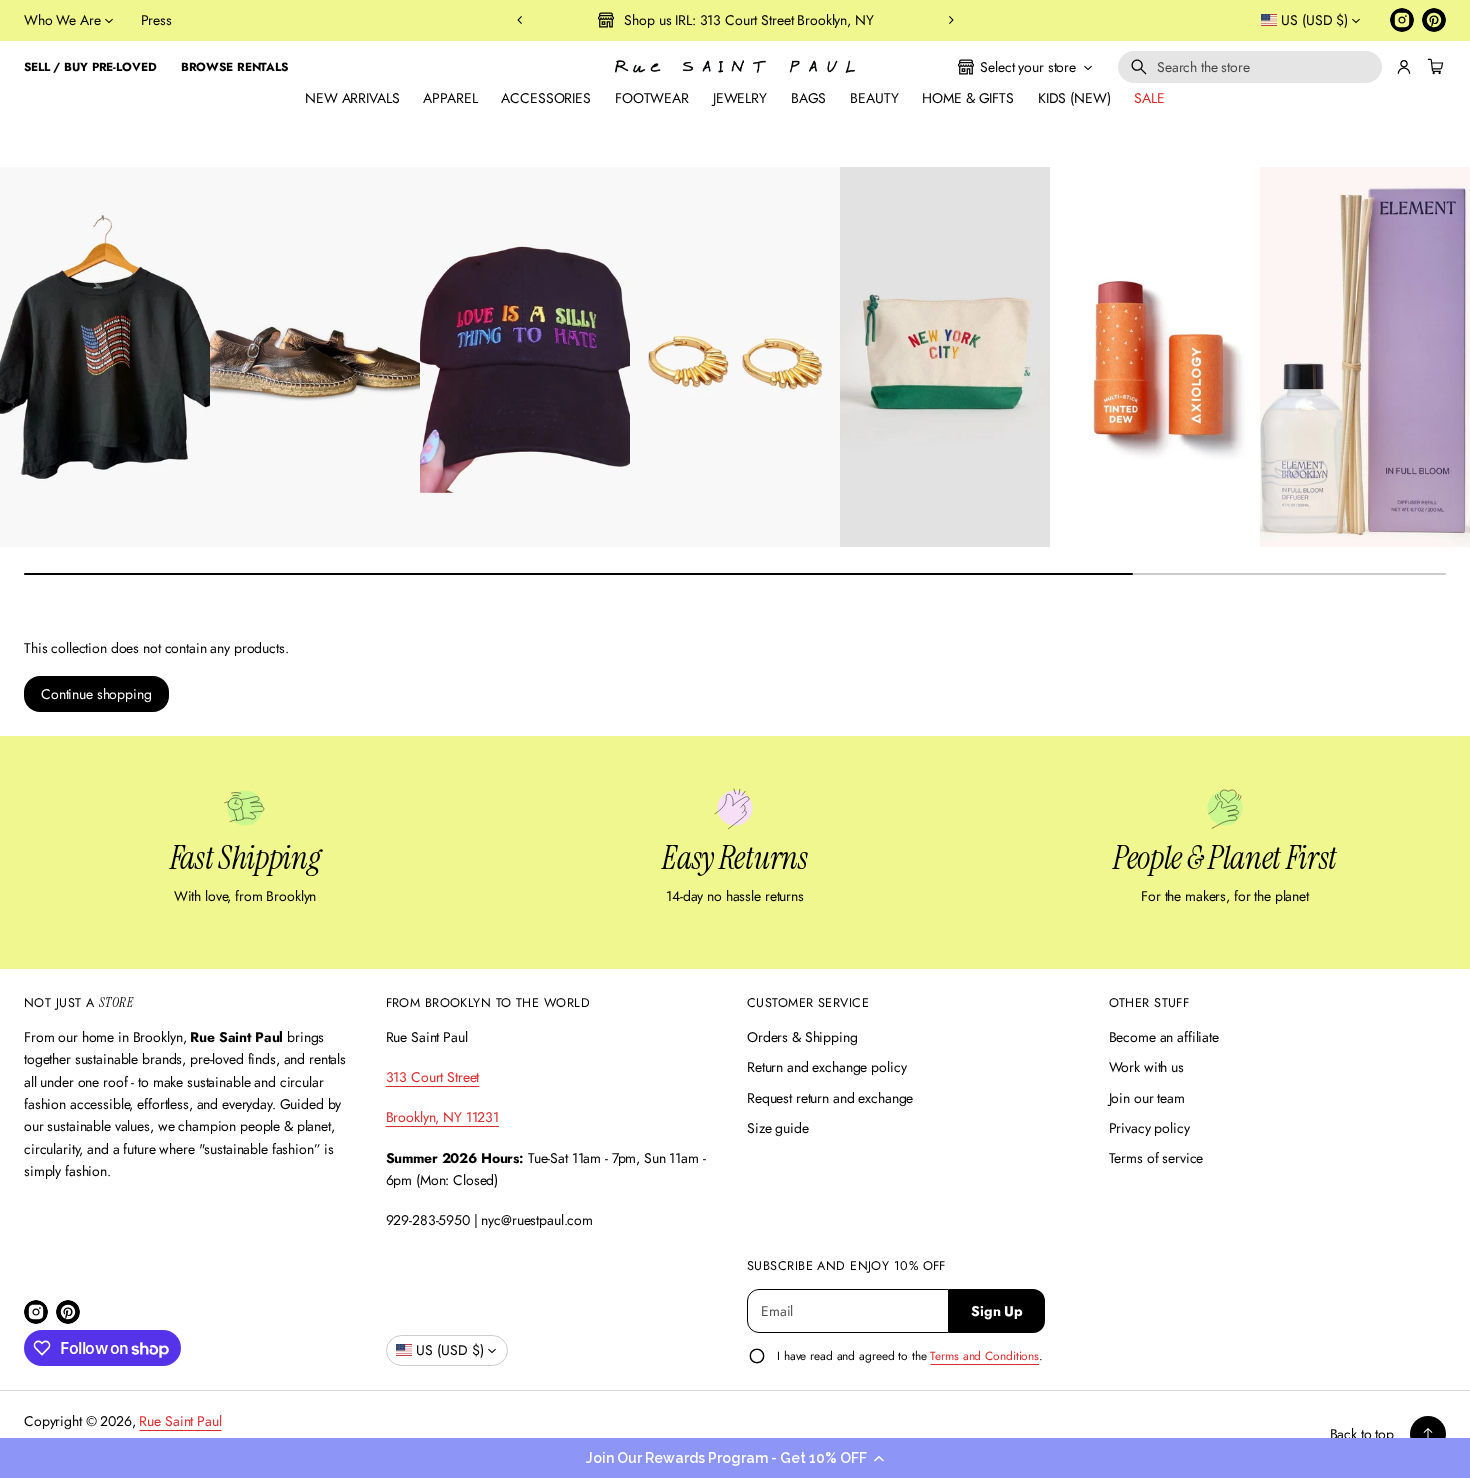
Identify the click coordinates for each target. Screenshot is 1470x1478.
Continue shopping (96, 694)
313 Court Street (433, 1077)
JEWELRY (740, 98)
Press (156, 20)
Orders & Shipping (802, 1037)
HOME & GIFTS (967, 98)
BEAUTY (874, 98)
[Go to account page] (1404, 67)
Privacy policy (1149, 1128)
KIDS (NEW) (1074, 98)
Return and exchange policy (826, 1067)
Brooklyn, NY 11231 (442, 1117)
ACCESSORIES (545, 98)
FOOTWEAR (652, 98)
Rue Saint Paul (180, 1421)
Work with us (1146, 1067)
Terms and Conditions (984, 1355)
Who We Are (62, 20)
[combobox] (1250, 67)
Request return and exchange (830, 1098)
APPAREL (450, 98)
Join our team (1147, 1098)
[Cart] (1433, 67)
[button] (735, 1458)
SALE (1149, 98)
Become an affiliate (1164, 1037)
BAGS (808, 98)
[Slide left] (28, 351)
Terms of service (1156, 1158)
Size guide (778, 1128)
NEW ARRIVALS (352, 98)
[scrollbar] (735, 574)
